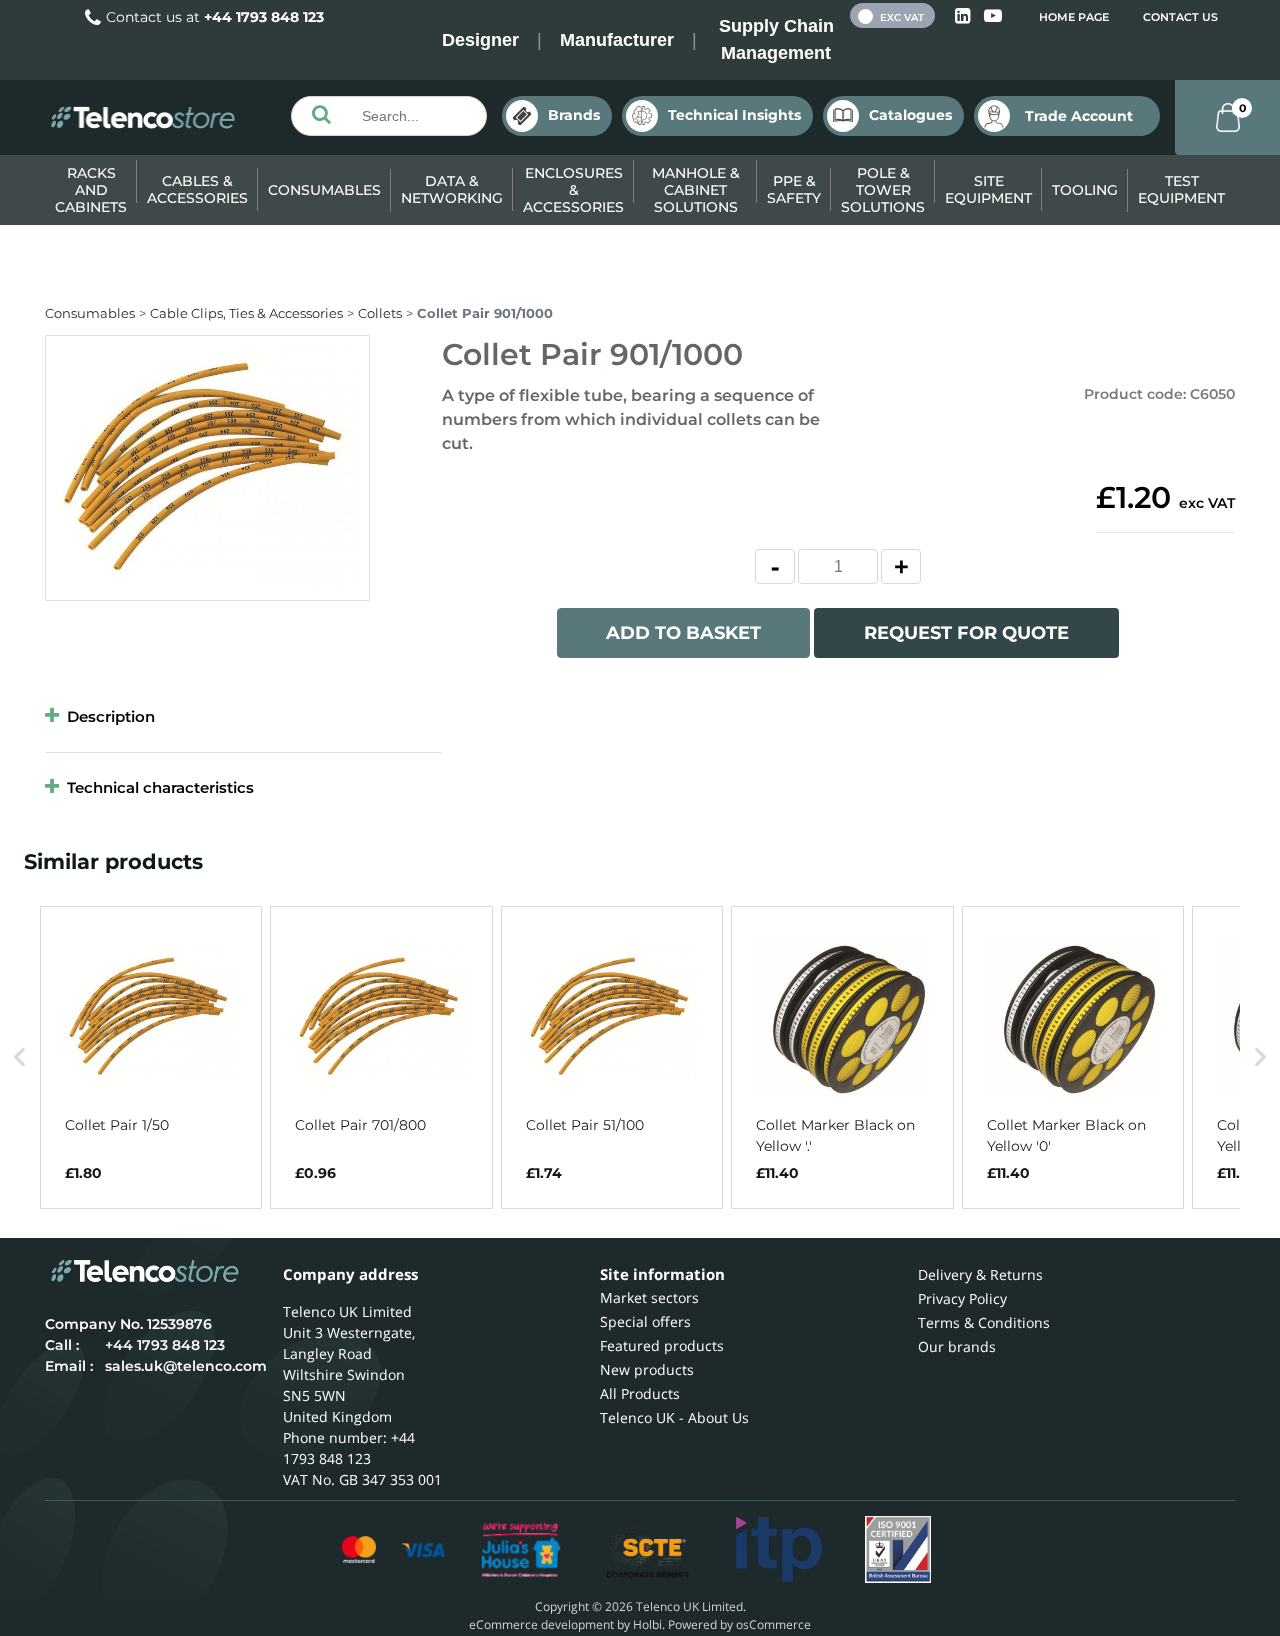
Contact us (1180, 17)
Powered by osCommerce (739, 1624)
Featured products (662, 1345)
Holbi (647, 1624)
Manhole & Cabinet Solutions (696, 190)
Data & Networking (452, 189)
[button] (20, 1057)
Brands (574, 115)
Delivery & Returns (980, 1274)
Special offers (645, 1321)
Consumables (324, 190)
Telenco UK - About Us (674, 1417)
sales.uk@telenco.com (186, 1366)
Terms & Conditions (984, 1322)
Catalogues (910, 115)
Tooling (1085, 190)
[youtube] (993, 16)
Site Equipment (988, 189)
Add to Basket (683, 633)
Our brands (957, 1346)
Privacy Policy (962, 1298)
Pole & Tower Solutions (883, 190)
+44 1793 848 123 (264, 17)
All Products (640, 1393)
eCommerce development (541, 1624)
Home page (1074, 17)
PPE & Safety (794, 189)
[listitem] (151, 1057)
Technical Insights (734, 115)
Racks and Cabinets (91, 190)
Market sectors (649, 1297)
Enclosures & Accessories (573, 190)
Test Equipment (1181, 189)
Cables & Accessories (197, 189)
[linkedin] (964, 16)
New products (647, 1369)
